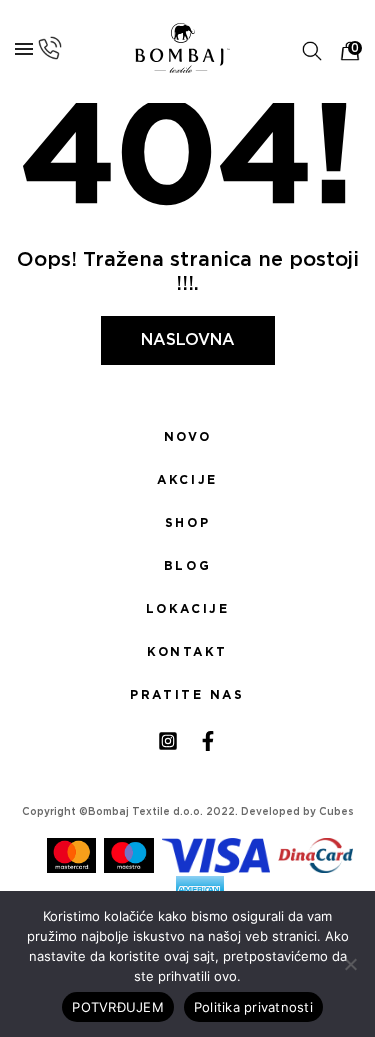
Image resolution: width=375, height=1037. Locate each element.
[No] (350, 964)
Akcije (187, 480)
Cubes (336, 812)
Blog (187, 566)
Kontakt (187, 652)
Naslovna (188, 340)
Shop (187, 523)
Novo (187, 437)
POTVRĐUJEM (118, 1007)
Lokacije (188, 609)
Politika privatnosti (253, 1007)
